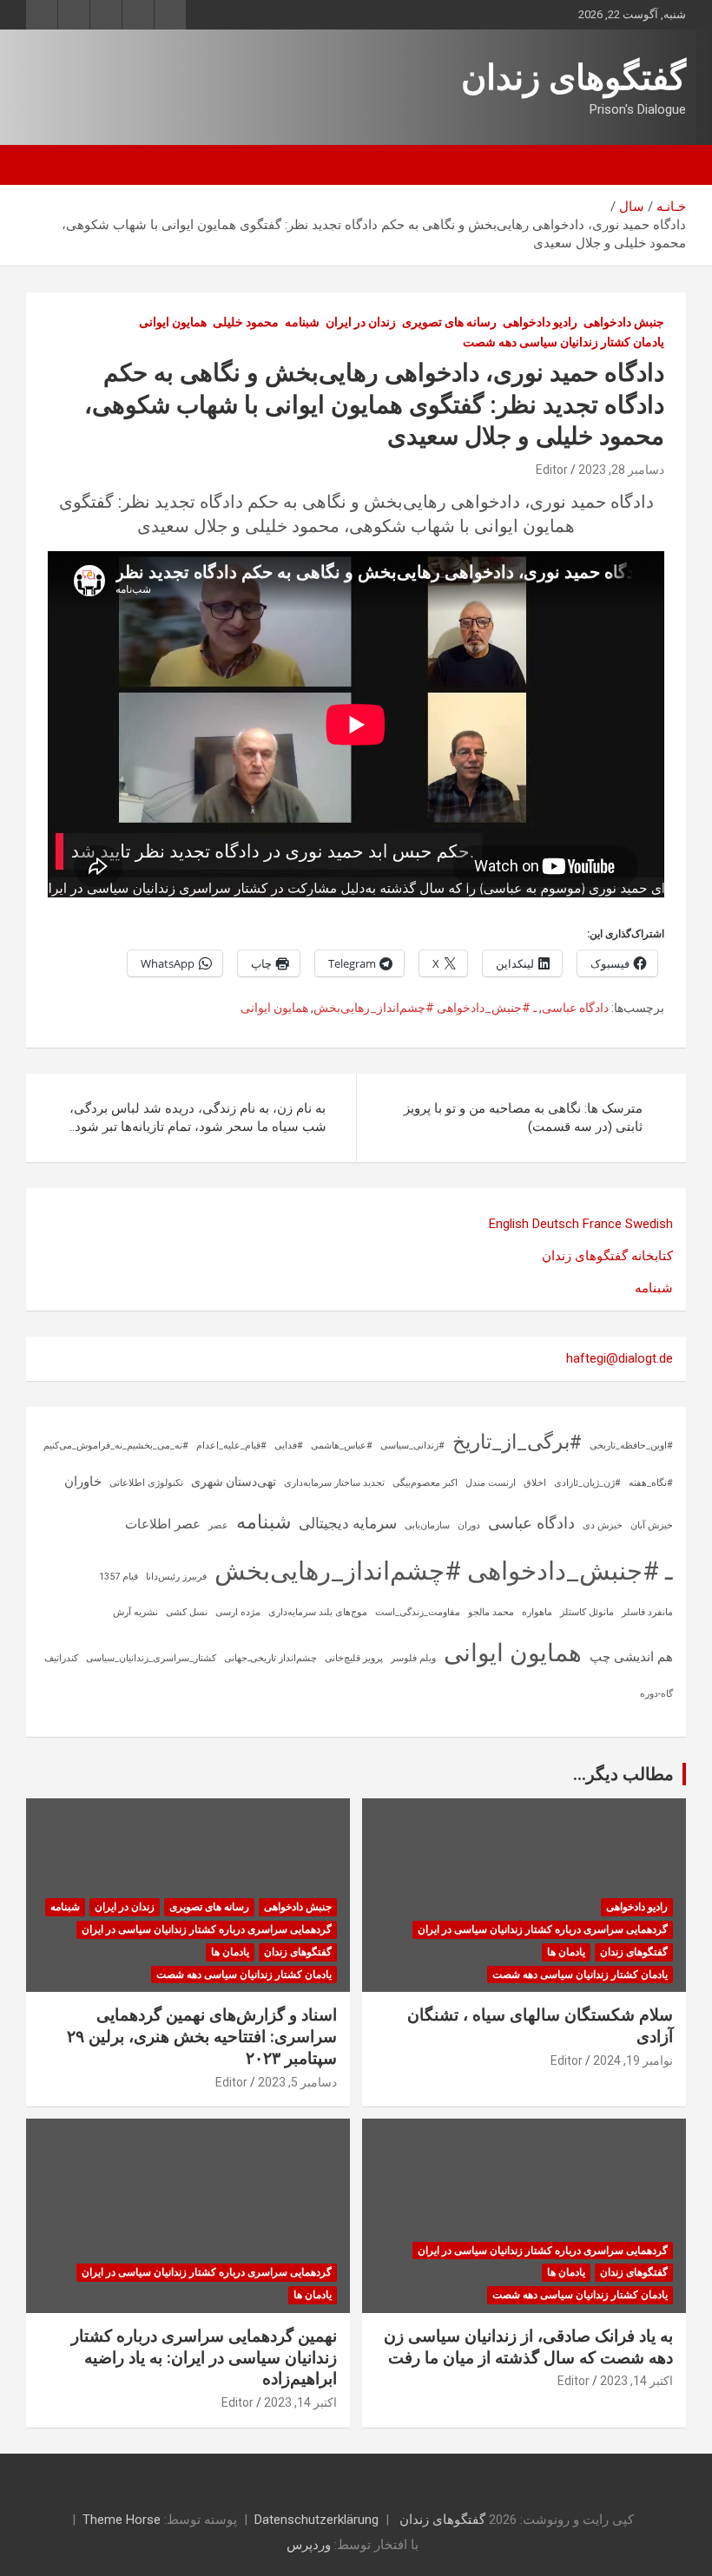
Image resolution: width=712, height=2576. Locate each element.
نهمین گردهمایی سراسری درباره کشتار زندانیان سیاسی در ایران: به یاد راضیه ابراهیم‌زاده (204, 2357)
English (509, 1224)
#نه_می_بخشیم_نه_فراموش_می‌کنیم (116, 1446)
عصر (218, 1525)
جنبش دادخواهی (624, 322)
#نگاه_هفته (651, 1483)
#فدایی (289, 1446)
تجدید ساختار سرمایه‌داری (334, 1483)
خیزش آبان (652, 1525)
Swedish (649, 1224)
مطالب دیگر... (623, 1774)
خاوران (83, 1482)
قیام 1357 (119, 1577)
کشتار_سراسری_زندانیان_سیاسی (151, 1658)
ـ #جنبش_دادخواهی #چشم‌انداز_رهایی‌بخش (425, 1008)
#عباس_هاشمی (342, 1446)
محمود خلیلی (246, 322)
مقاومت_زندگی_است (418, 1612)
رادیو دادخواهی (540, 322)
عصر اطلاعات (163, 1524)
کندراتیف (61, 1658)
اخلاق (535, 1483)
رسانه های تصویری (449, 322)
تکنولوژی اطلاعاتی (146, 1483)
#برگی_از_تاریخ (517, 1442)
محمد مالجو (491, 1612)
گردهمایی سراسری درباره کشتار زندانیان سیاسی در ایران (543, 1929)
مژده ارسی (238, 1612)
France (602, 1224)
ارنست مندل (491, 1483)
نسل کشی (187, 1612)
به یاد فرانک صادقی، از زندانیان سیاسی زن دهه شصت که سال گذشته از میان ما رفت (528, 2347)
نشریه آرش (135, 1612)
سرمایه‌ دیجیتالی (348, 1523)
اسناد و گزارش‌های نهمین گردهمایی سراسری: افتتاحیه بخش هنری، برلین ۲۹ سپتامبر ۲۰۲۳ (202, 2036)
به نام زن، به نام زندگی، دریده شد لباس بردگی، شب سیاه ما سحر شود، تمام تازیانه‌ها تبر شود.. (198, 1117)
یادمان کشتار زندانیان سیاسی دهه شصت (564, 342)
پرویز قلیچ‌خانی (354, 1658)
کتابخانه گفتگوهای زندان (607, 1256)
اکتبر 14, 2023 (636, 2381)
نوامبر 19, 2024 (633, 2060)
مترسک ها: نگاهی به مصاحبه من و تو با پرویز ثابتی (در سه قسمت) (523, 1117)
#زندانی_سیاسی (412, 1446)
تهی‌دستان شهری (234, 1482)
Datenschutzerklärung (316, 2520)
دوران (469, 1525)
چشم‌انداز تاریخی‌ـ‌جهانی (270, 1658)
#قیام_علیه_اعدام (231, 1446)
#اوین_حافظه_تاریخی (631, 1446)
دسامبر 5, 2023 (297, 2082)
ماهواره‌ (537, 1612)
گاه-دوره (656, 1694)
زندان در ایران (361, 322)
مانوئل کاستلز (587, 1612)
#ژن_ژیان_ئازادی (587, 1483)
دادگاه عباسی (575, 1008)
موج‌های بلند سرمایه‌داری (318, 1612)
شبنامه (302, 322)
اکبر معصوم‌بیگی (425, 1483)
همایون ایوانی (173, 322)
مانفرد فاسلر (647, 1612)
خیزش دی (603, 1525)
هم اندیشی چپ (631, 1657)
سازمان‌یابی (427, 1525)
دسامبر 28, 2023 (621, 470)
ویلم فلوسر (413, 1658)
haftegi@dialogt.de (620, 1358)
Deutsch (556, 1224)
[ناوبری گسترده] (664, 165)
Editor (552, 470)
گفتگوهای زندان (574, 78)
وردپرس (309, 2545)
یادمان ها (566, 1952)
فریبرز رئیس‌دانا (176, 1577)
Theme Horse (122, 2520)
